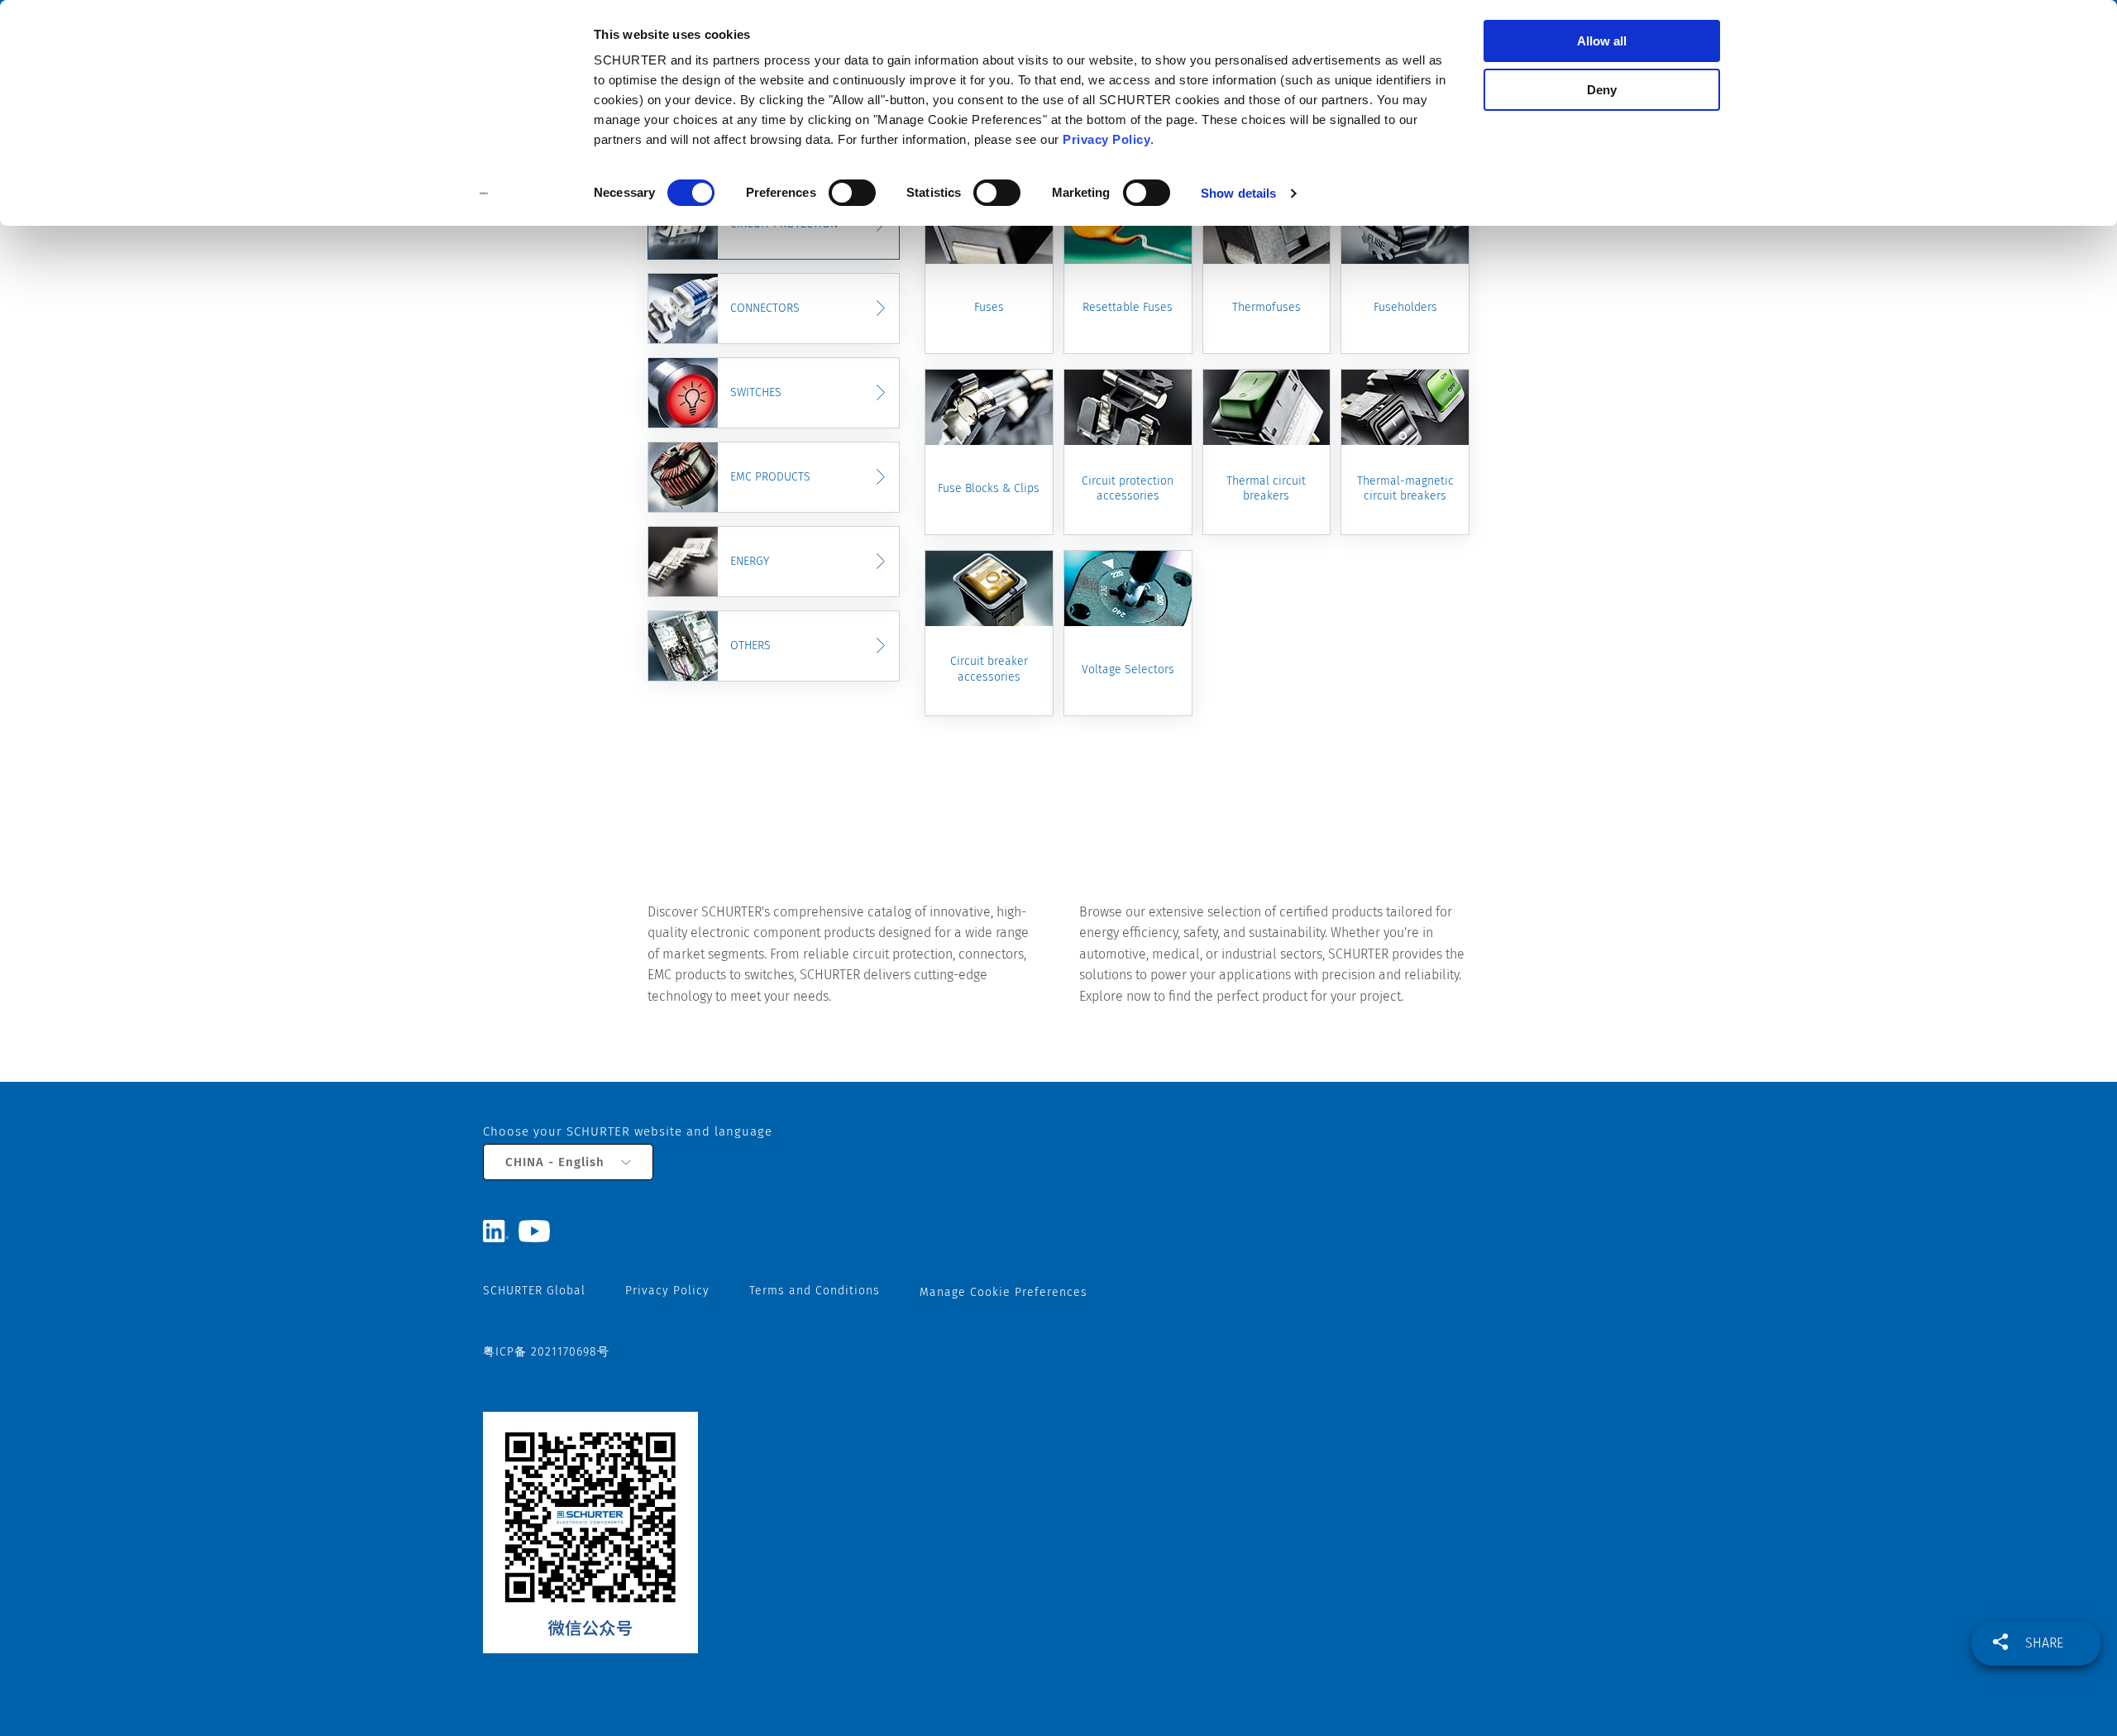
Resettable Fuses (1128, 307)
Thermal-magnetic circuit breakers (1405, 488)
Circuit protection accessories (1128, 488)
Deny (1602, 90)
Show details (1238, 193)
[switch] (852, 193)
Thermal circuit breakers (1266, 488)
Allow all (1602, 41)
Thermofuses (1266, 307)
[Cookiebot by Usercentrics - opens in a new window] (484, 194)
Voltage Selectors (1128, 670)
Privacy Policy (1106, 139)
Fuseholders (1405, 307)
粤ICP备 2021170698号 (546, 1352)
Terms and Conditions (815, 1291)
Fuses (989, 307)
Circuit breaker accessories (989, 669)
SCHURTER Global (534, 1291)
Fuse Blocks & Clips (989, 488)
